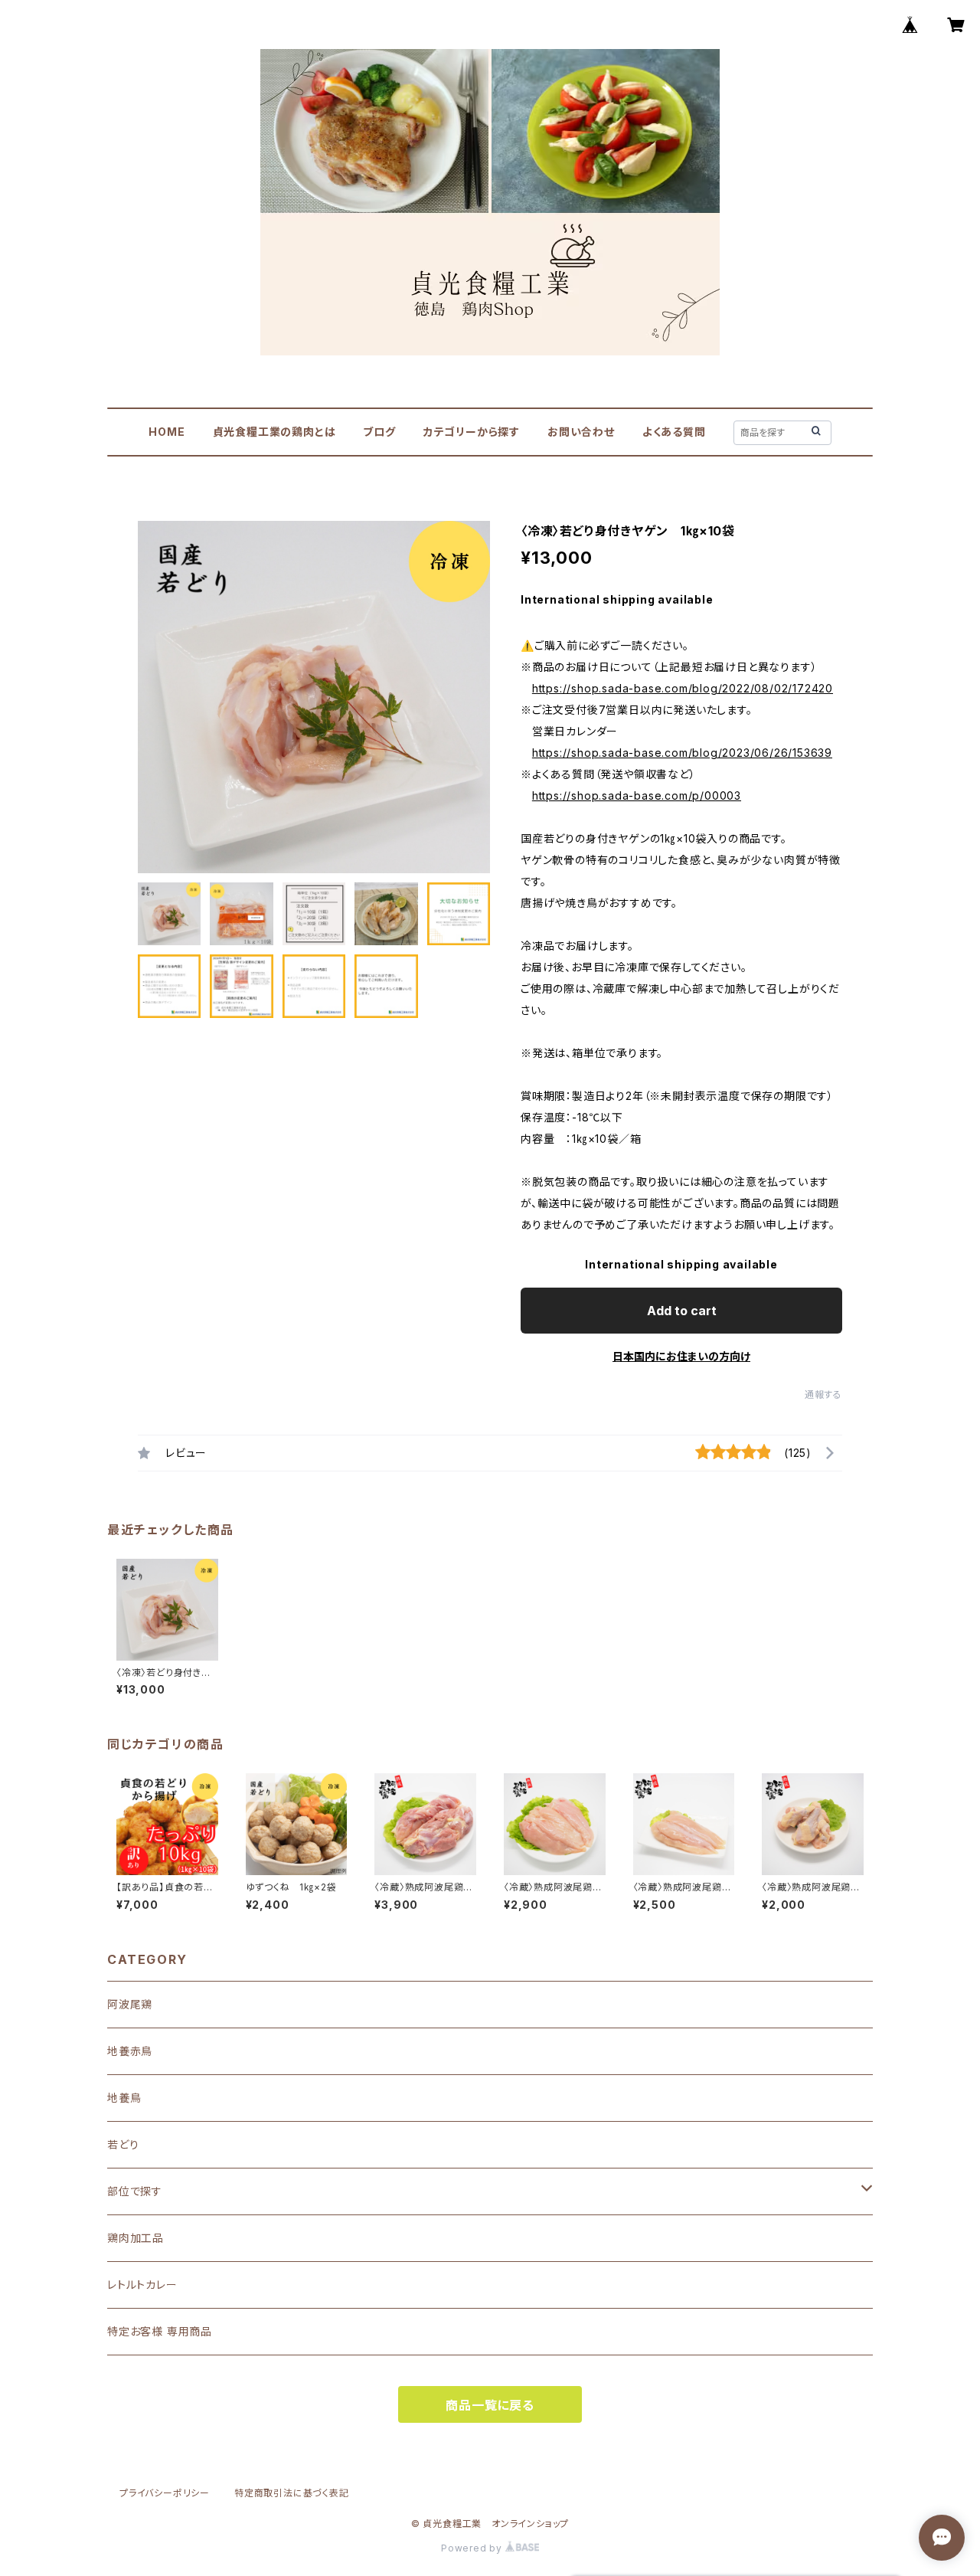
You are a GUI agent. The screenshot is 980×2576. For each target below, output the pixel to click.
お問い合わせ (581, 432)
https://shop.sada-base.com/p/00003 (637, 795)
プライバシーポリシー (165, 2493)
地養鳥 (124, 2098)
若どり (123, 2144)
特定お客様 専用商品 (160, 2331)
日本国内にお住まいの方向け (681, 1356)
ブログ (379, 432)
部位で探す (135, 2191)
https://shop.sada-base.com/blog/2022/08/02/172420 (683, 688)
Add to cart (682, 1311)
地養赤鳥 (130, 2051)
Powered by (473, 2548)
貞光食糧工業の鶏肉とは (274, 432)
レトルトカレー (142, 2285)
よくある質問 (674, 432)
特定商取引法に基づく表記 (292, 2493)
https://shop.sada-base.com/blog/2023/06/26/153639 (682, 753)
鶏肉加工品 (136, 2238)
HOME (167, 432)
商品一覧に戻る (490, 2405)
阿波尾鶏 (130, 2004)
